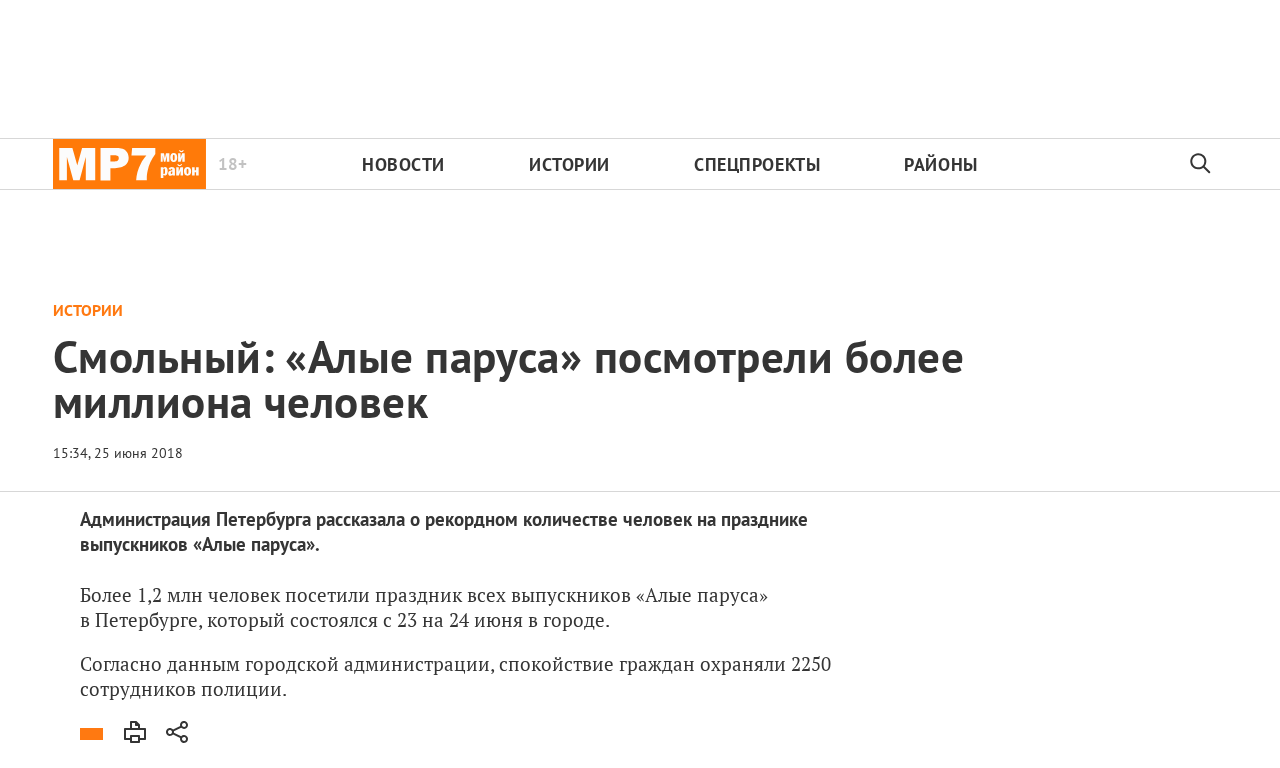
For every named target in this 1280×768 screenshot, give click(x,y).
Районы (940, 164)
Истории (569, 164)
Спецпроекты (757, 164)
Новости (403, 164)
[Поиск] (1201, 164)
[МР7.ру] (129, 164)
